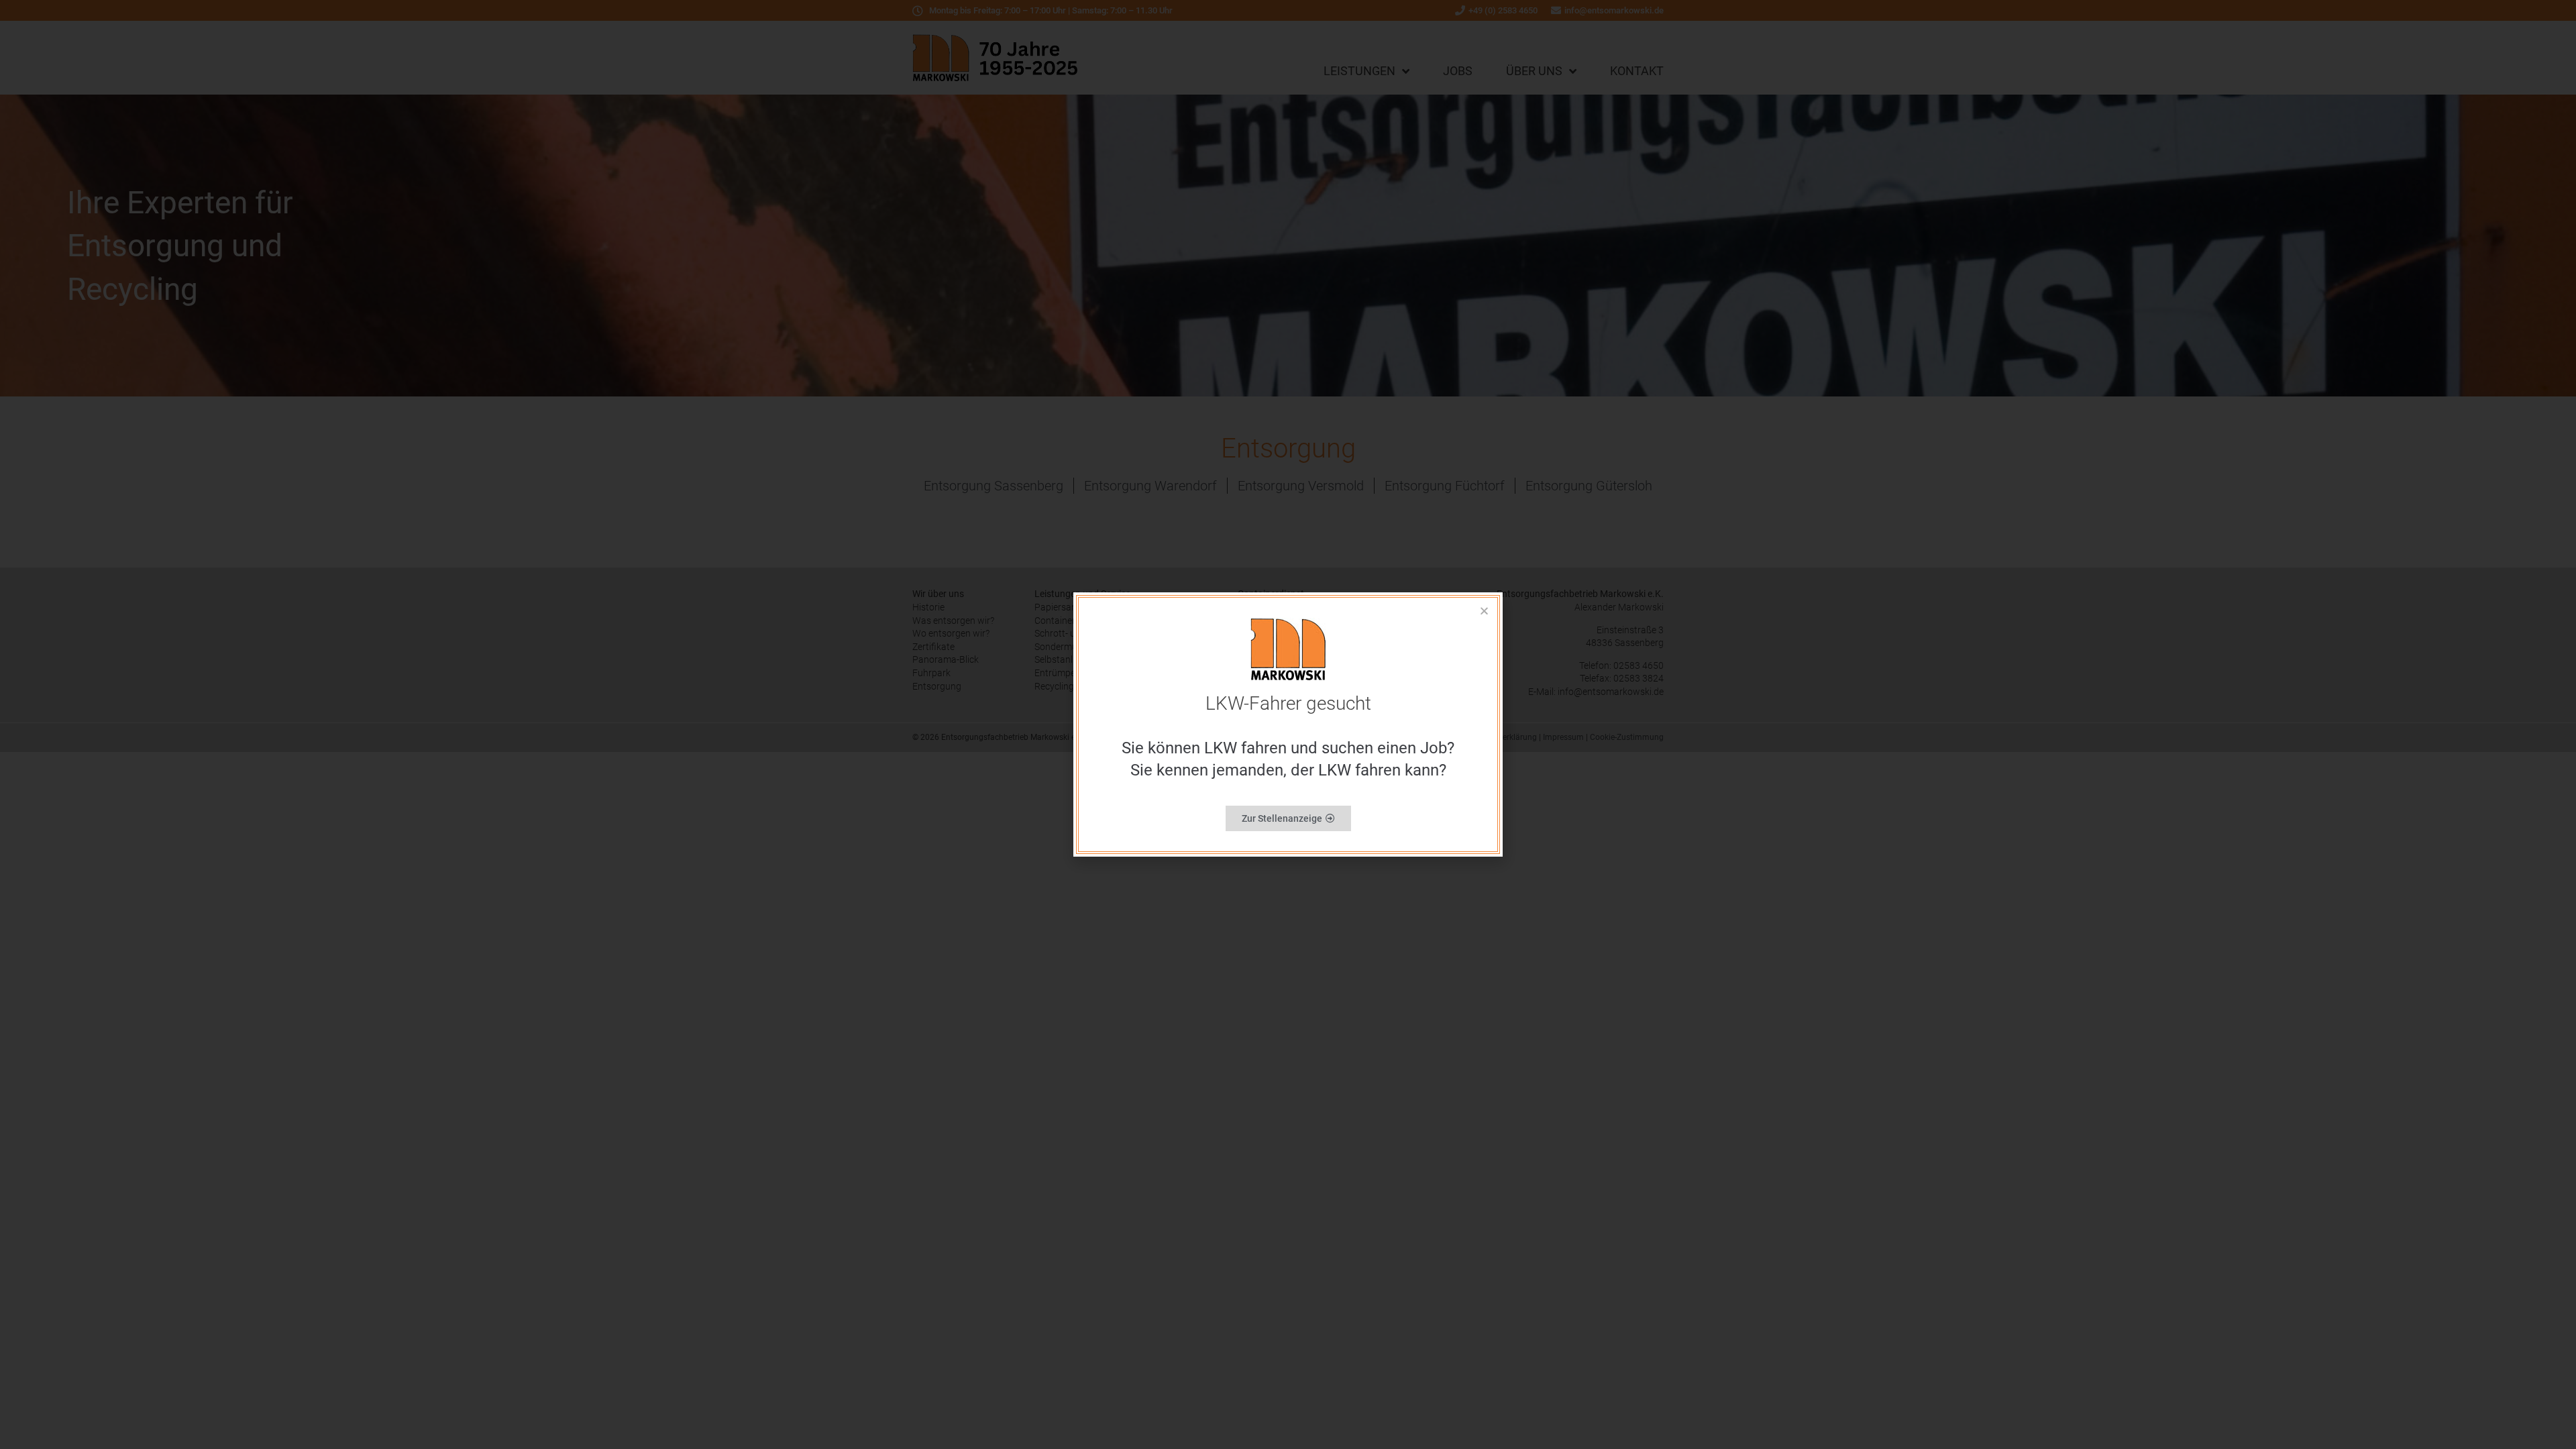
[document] (1288, 724)
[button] (1484, 611)
